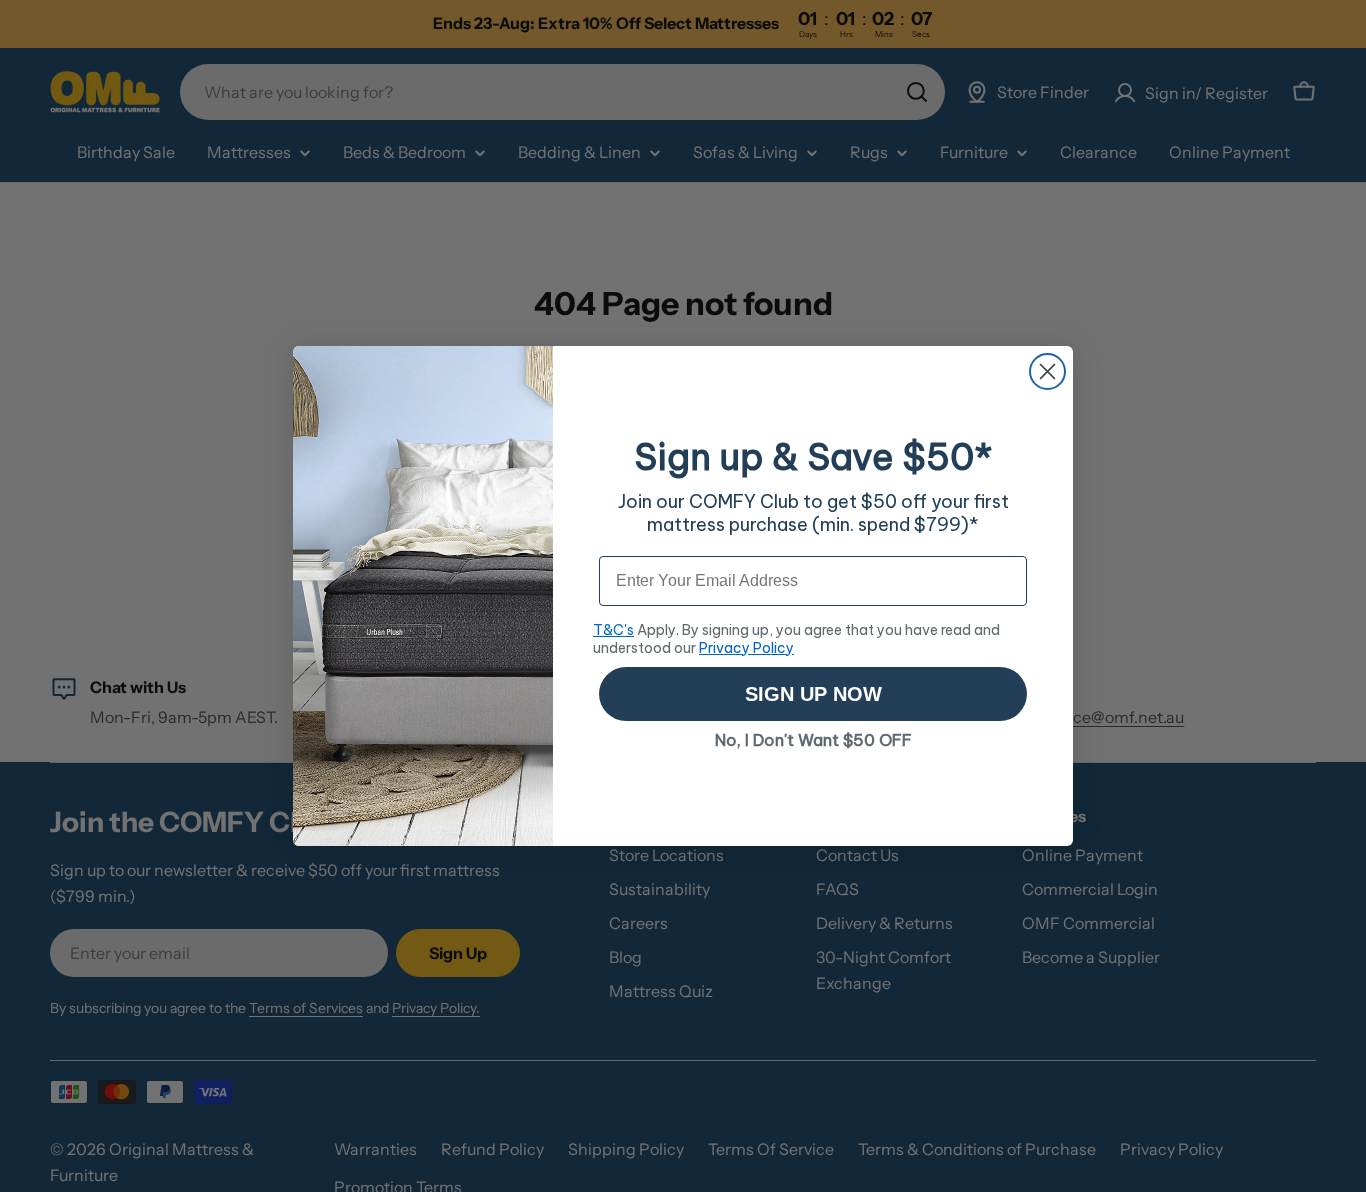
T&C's (613, 630)
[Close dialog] (1047, 371)
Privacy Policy (746, 648)
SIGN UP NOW (813, 694)
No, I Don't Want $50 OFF (813, 740)
